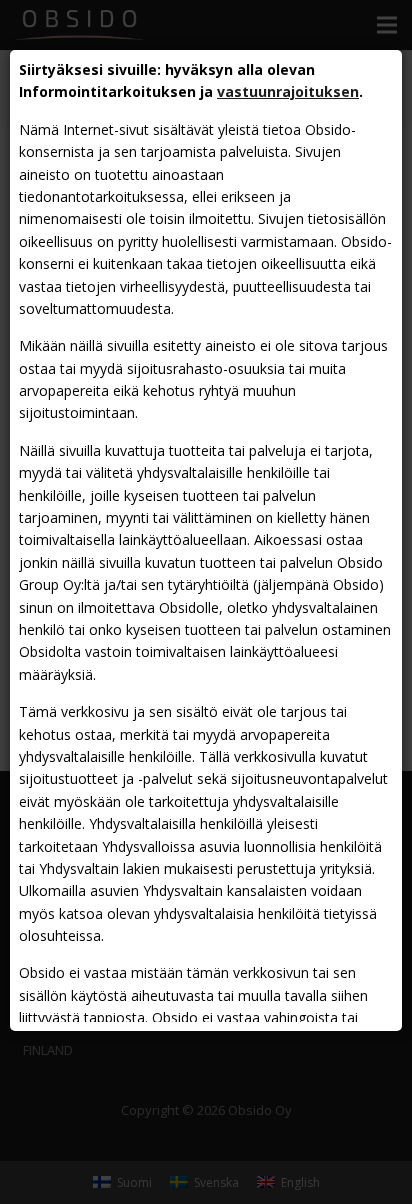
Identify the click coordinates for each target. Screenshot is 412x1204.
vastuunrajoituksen (288, 91)
